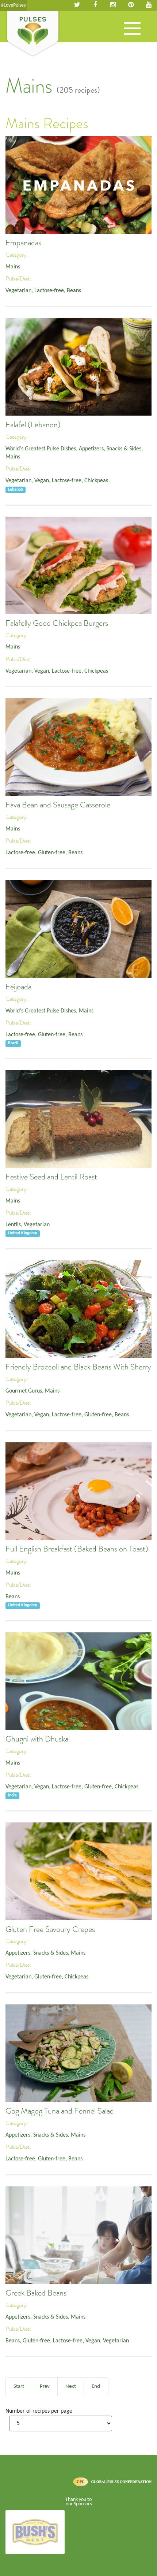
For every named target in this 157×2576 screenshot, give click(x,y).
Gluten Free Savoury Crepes (50, 1929)
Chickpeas (96, 481)
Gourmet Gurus (24, 1391)
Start (19, 2387)
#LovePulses (13, 5)
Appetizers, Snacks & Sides (110, 449)
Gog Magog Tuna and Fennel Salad (60, 2111)
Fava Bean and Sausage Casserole (58, 805)
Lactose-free (49, 291)
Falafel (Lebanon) (33, 425)
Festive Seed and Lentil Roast (51, 1177)
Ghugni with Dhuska (37, 1739)
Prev (45, 2387)
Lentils (13, 1225)
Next (71, 2387)
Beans (74, 291)
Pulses (33, 34)
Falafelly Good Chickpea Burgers (57, 623)
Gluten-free (52, 853)
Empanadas (23, 243)
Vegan (42, 481)
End (96, 2387)
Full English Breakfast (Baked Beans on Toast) (77, 1549)
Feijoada (18, 987)
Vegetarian (18, 291)
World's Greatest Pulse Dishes (41, 449)
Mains (13, 267)
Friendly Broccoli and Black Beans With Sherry (78, 1367)
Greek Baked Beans (36, 2293)
